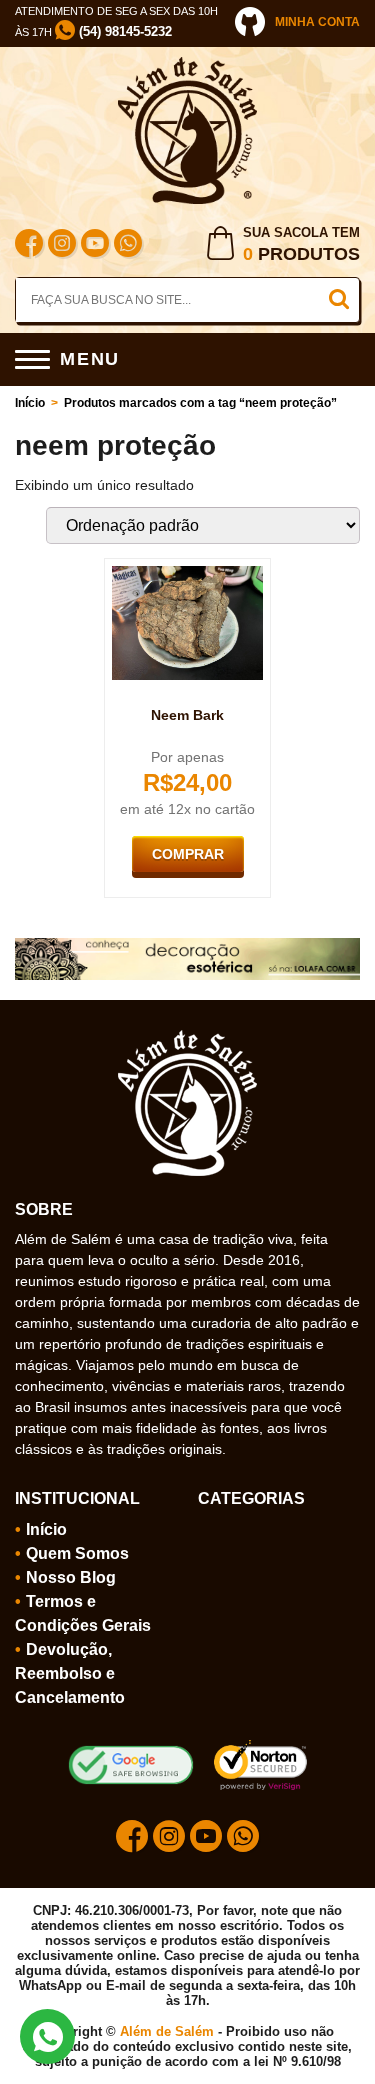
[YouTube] (95, 245)
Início (30, 403)
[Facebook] (29, 245)
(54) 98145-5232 (123, 31)
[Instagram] (62, 245)
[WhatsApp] (128, 245)
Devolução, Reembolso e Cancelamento (70, 1673)
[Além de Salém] (188, 65)
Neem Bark (187, 715)
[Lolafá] (187, 946)
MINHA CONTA (317, 22)
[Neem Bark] (188, 574)
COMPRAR (188, 854)
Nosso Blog (71, 1577)
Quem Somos (77, 1553)
